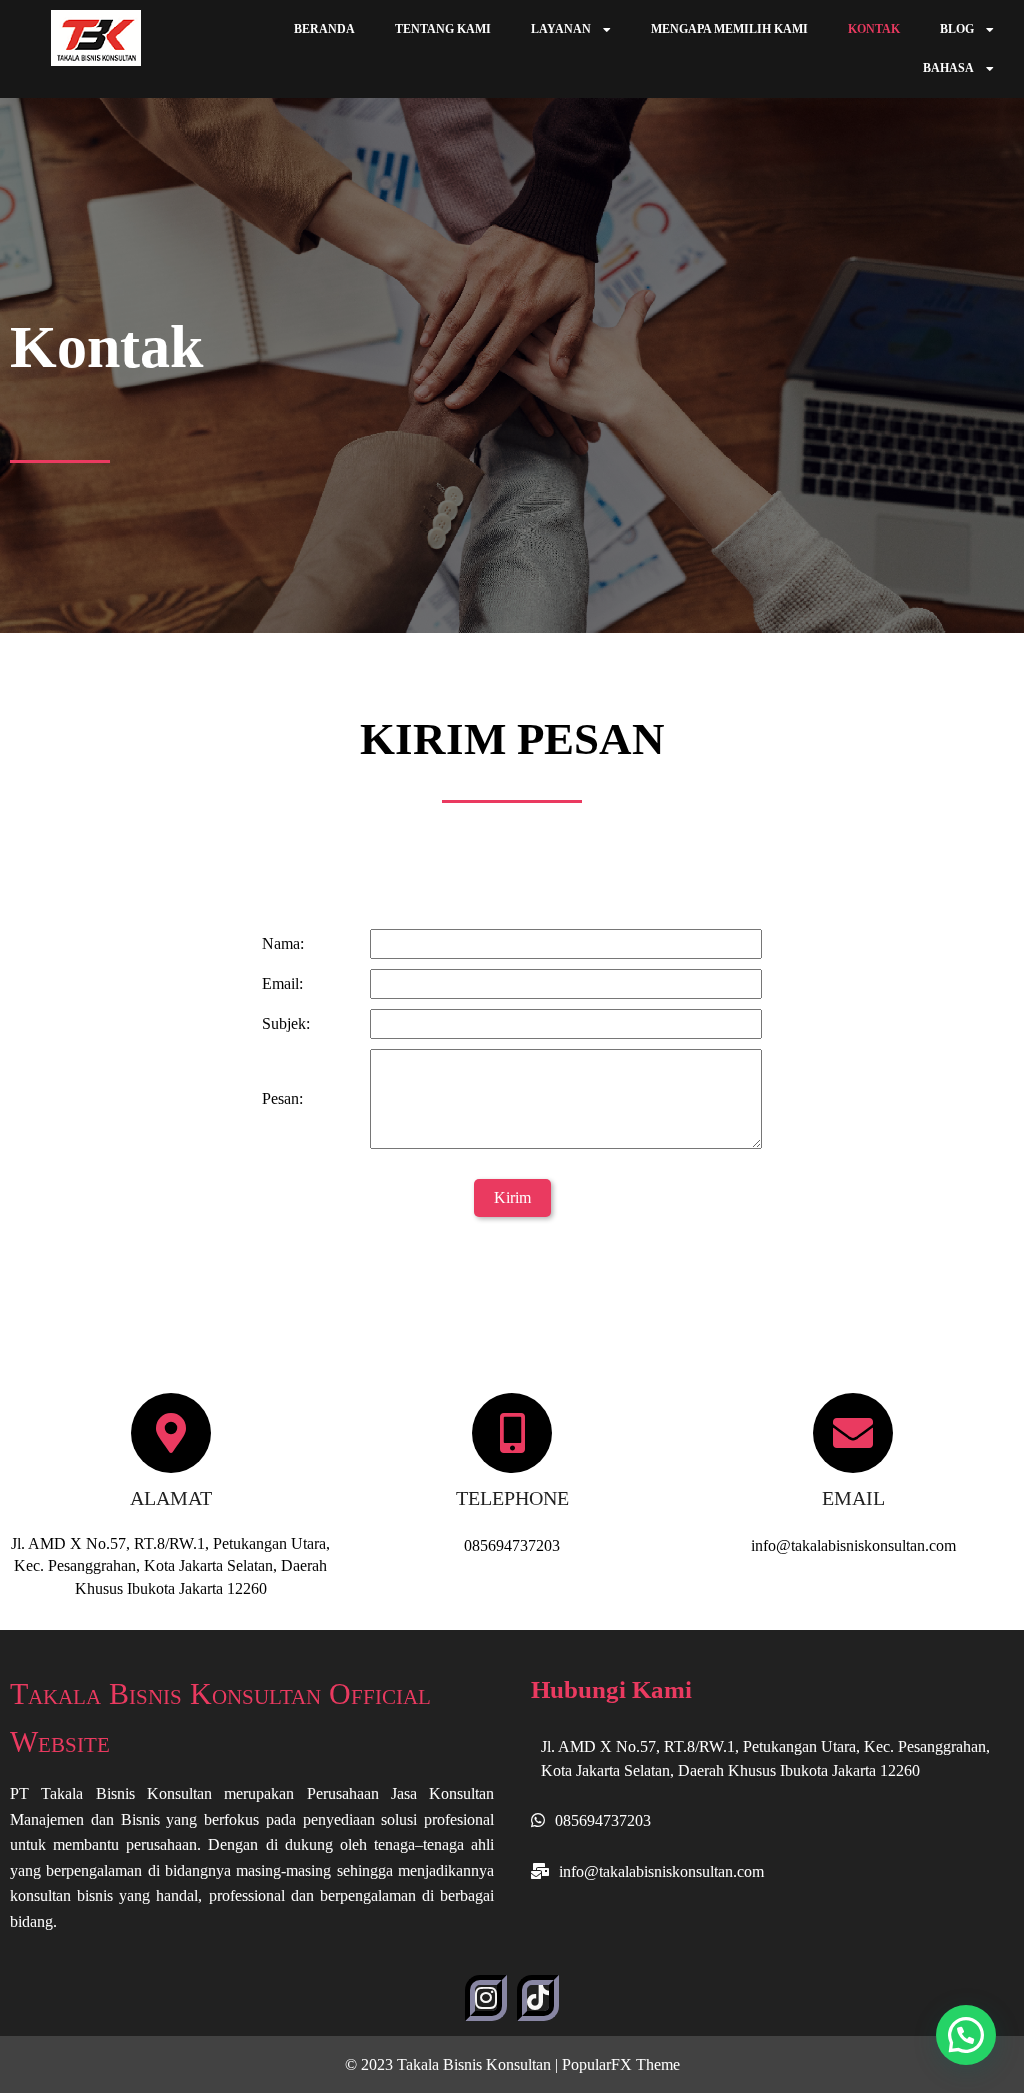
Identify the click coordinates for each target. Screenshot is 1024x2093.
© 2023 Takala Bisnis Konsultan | (453, 2064)
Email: (282, 983)
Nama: (283, 943)
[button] (966, 2035)
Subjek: (286, 1023)
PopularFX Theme (621, 2064)
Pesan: (282, 1098)
